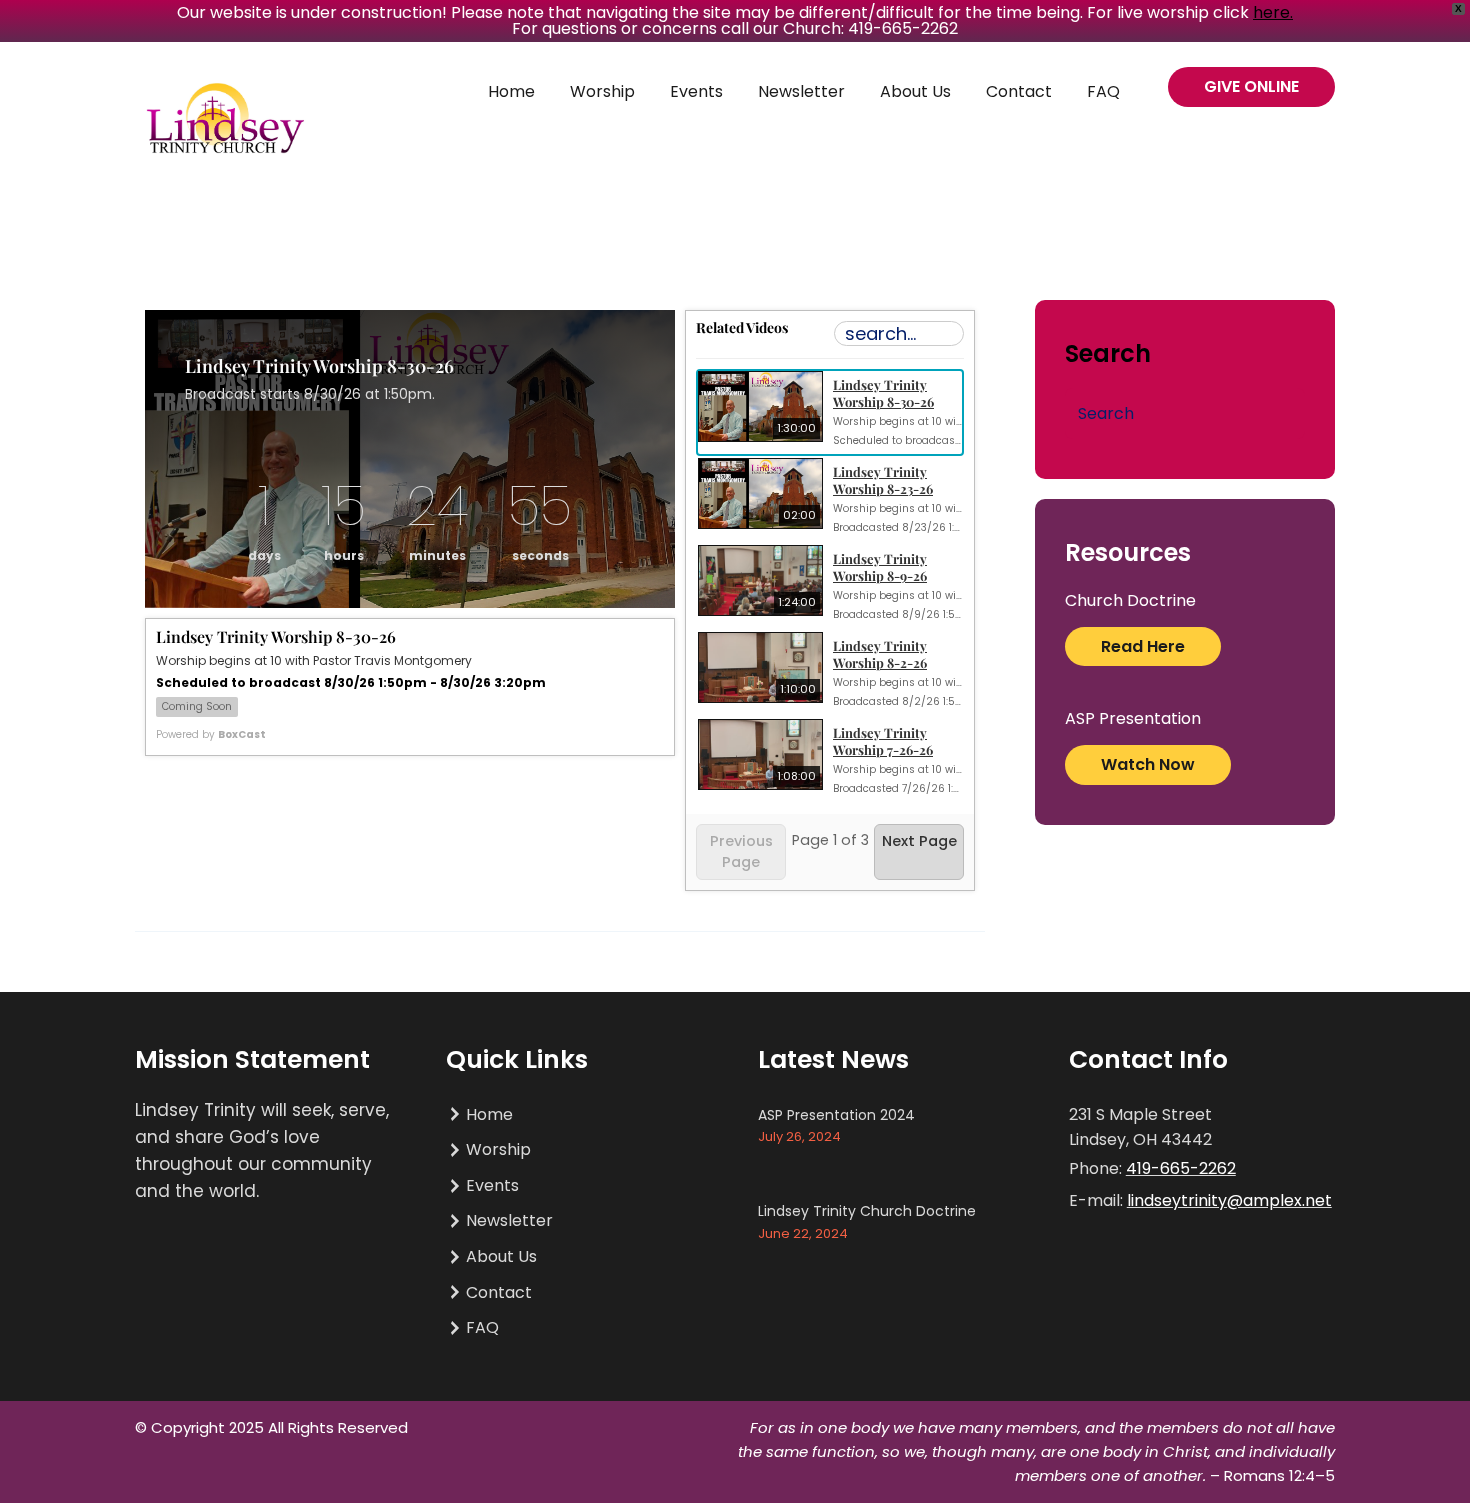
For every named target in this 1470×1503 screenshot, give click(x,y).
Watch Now (1148, 764)
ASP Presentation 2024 (836, 1115)
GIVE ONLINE (1251, 86)
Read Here (1143, 646)
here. (1273, 12)
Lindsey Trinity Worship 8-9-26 (880, 567)
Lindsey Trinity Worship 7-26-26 (883, 741)
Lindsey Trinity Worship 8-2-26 (880, 654)
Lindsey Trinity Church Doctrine (867, 1211)
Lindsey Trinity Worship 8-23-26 (883, 480)
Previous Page (741, 851)
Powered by (211, 734)
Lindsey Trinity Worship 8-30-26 (883, 393)
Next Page (919, 841)
